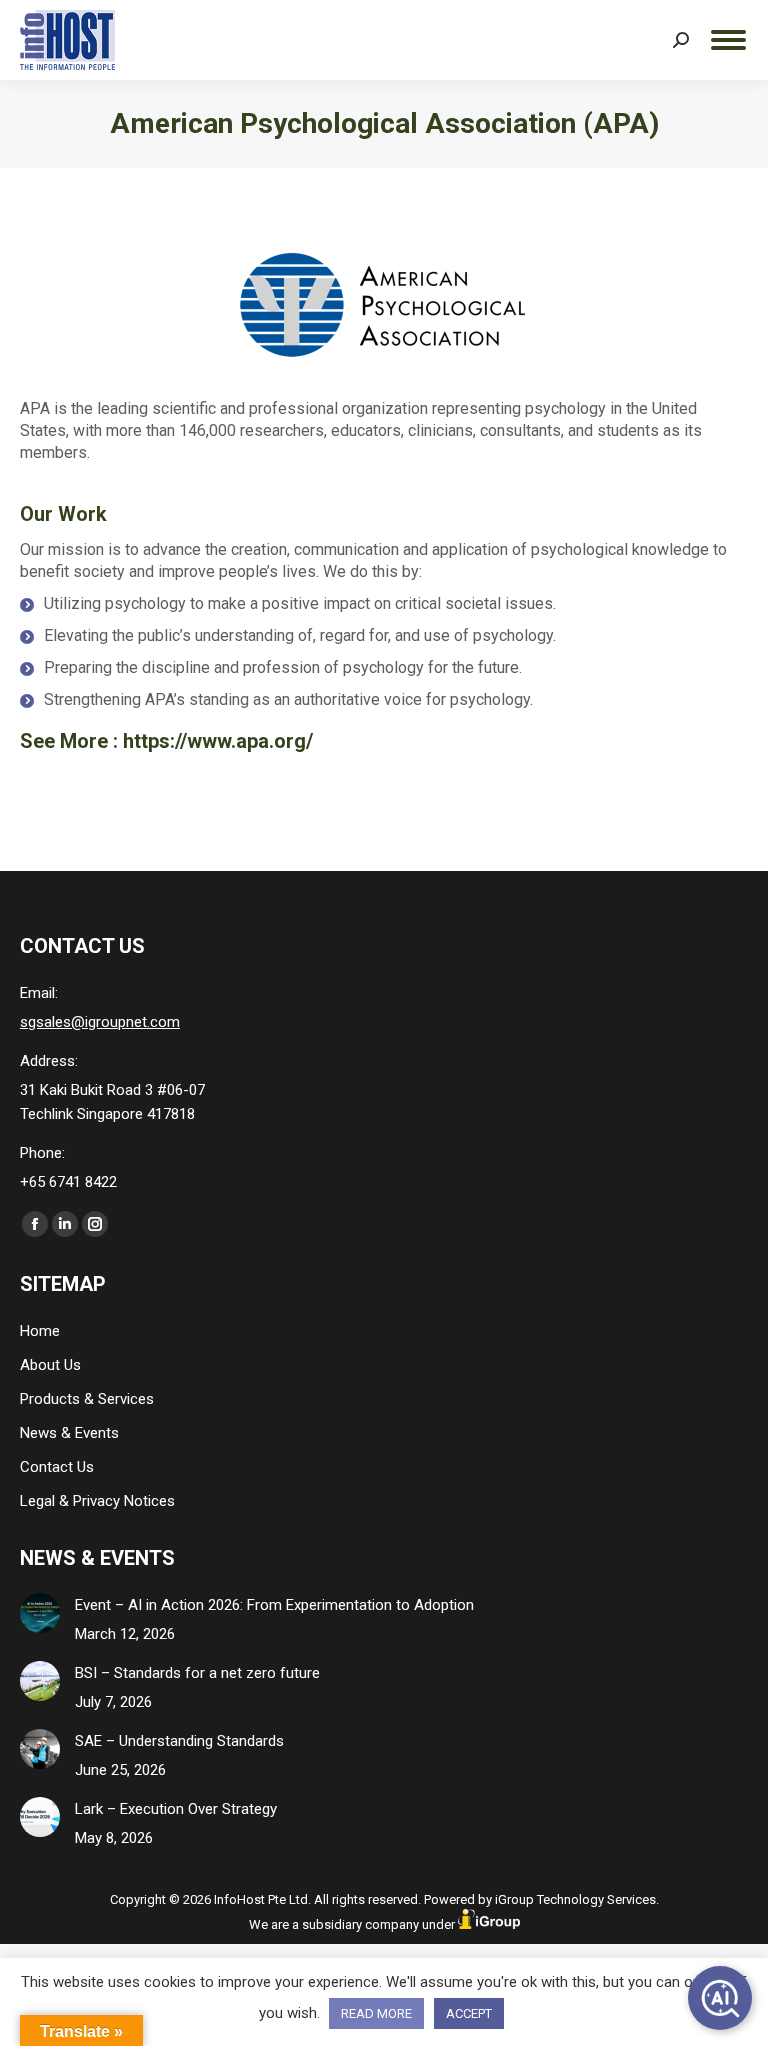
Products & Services (87, 1399)
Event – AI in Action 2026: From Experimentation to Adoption (274, 1605)
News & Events (69, 1433)
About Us (50, 1365)
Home (40, 1331)
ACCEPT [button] (469, 2013)
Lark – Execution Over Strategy (176, 1809)
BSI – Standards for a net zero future (197, 1673)
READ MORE (376, 2013)
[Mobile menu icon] (728, 40)
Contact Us (57, 1467)
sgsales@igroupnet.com (100, 1022)
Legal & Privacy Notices (97, 1501)
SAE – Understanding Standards (179, 1741)
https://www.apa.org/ (218, 741)
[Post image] (40, 1613)
